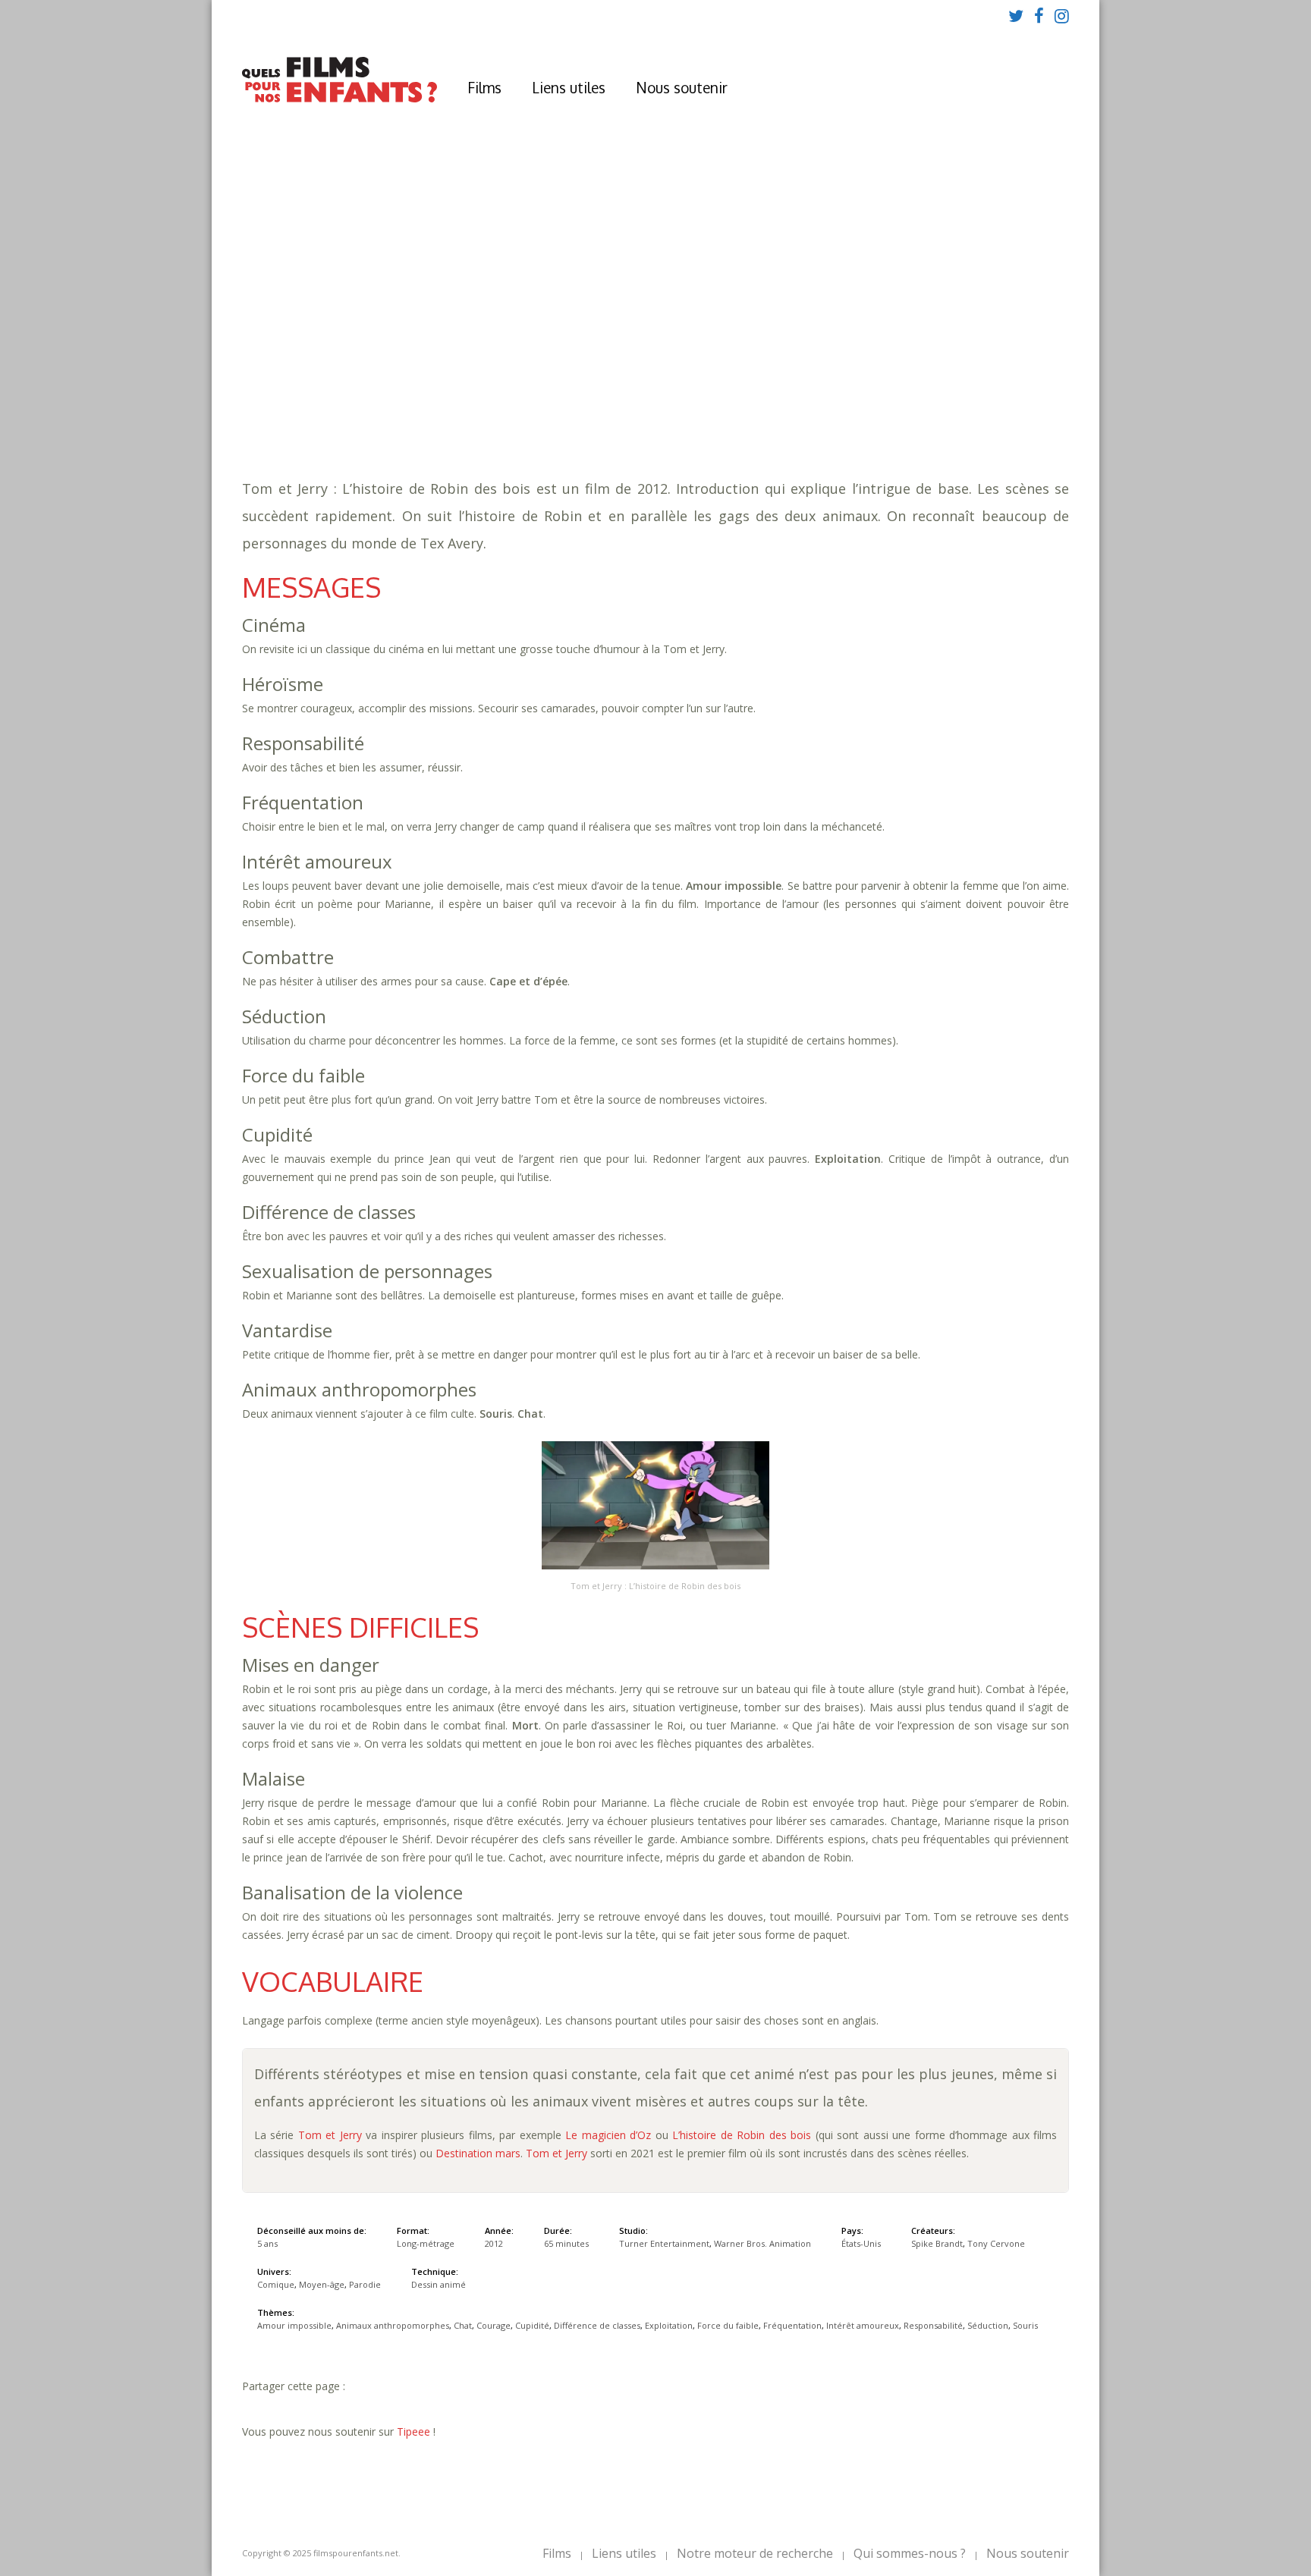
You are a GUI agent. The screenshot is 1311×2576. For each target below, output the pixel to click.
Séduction (912, 395)
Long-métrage (426, 2243)
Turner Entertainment (664, 2243)
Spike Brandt (937, 2243)
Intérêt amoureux (725, 395)
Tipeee (413, 2431)
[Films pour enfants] (340, 99)
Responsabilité (830, 395)
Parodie (595, 410)
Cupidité (841, 380)
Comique (468, 410)
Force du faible (522, 395)
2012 (445, 334)
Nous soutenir (682, 87)
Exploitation (429, 395)
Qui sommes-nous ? (910, 2553)
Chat (736, 380)
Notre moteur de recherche (755, 2553)
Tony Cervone (996, 2243)
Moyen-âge (533, 410)
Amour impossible (493, 380)
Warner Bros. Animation (762, 2243)
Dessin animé (439, 2284)
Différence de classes (937, 380)
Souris (969, 395)
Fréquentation (620, 395)
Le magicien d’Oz (608, 2135)
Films (484, 87)
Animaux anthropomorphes (634, 380)
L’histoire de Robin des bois (744, 2135)
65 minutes (464, 364)
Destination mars (478, 2153)
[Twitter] (1016, 15)
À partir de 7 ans (442, 307)
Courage (783, 380)
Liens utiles (569, 87)
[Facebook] (1039, 15)
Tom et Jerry (330, 2135)
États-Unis (861, 2243)
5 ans (564, 349)
